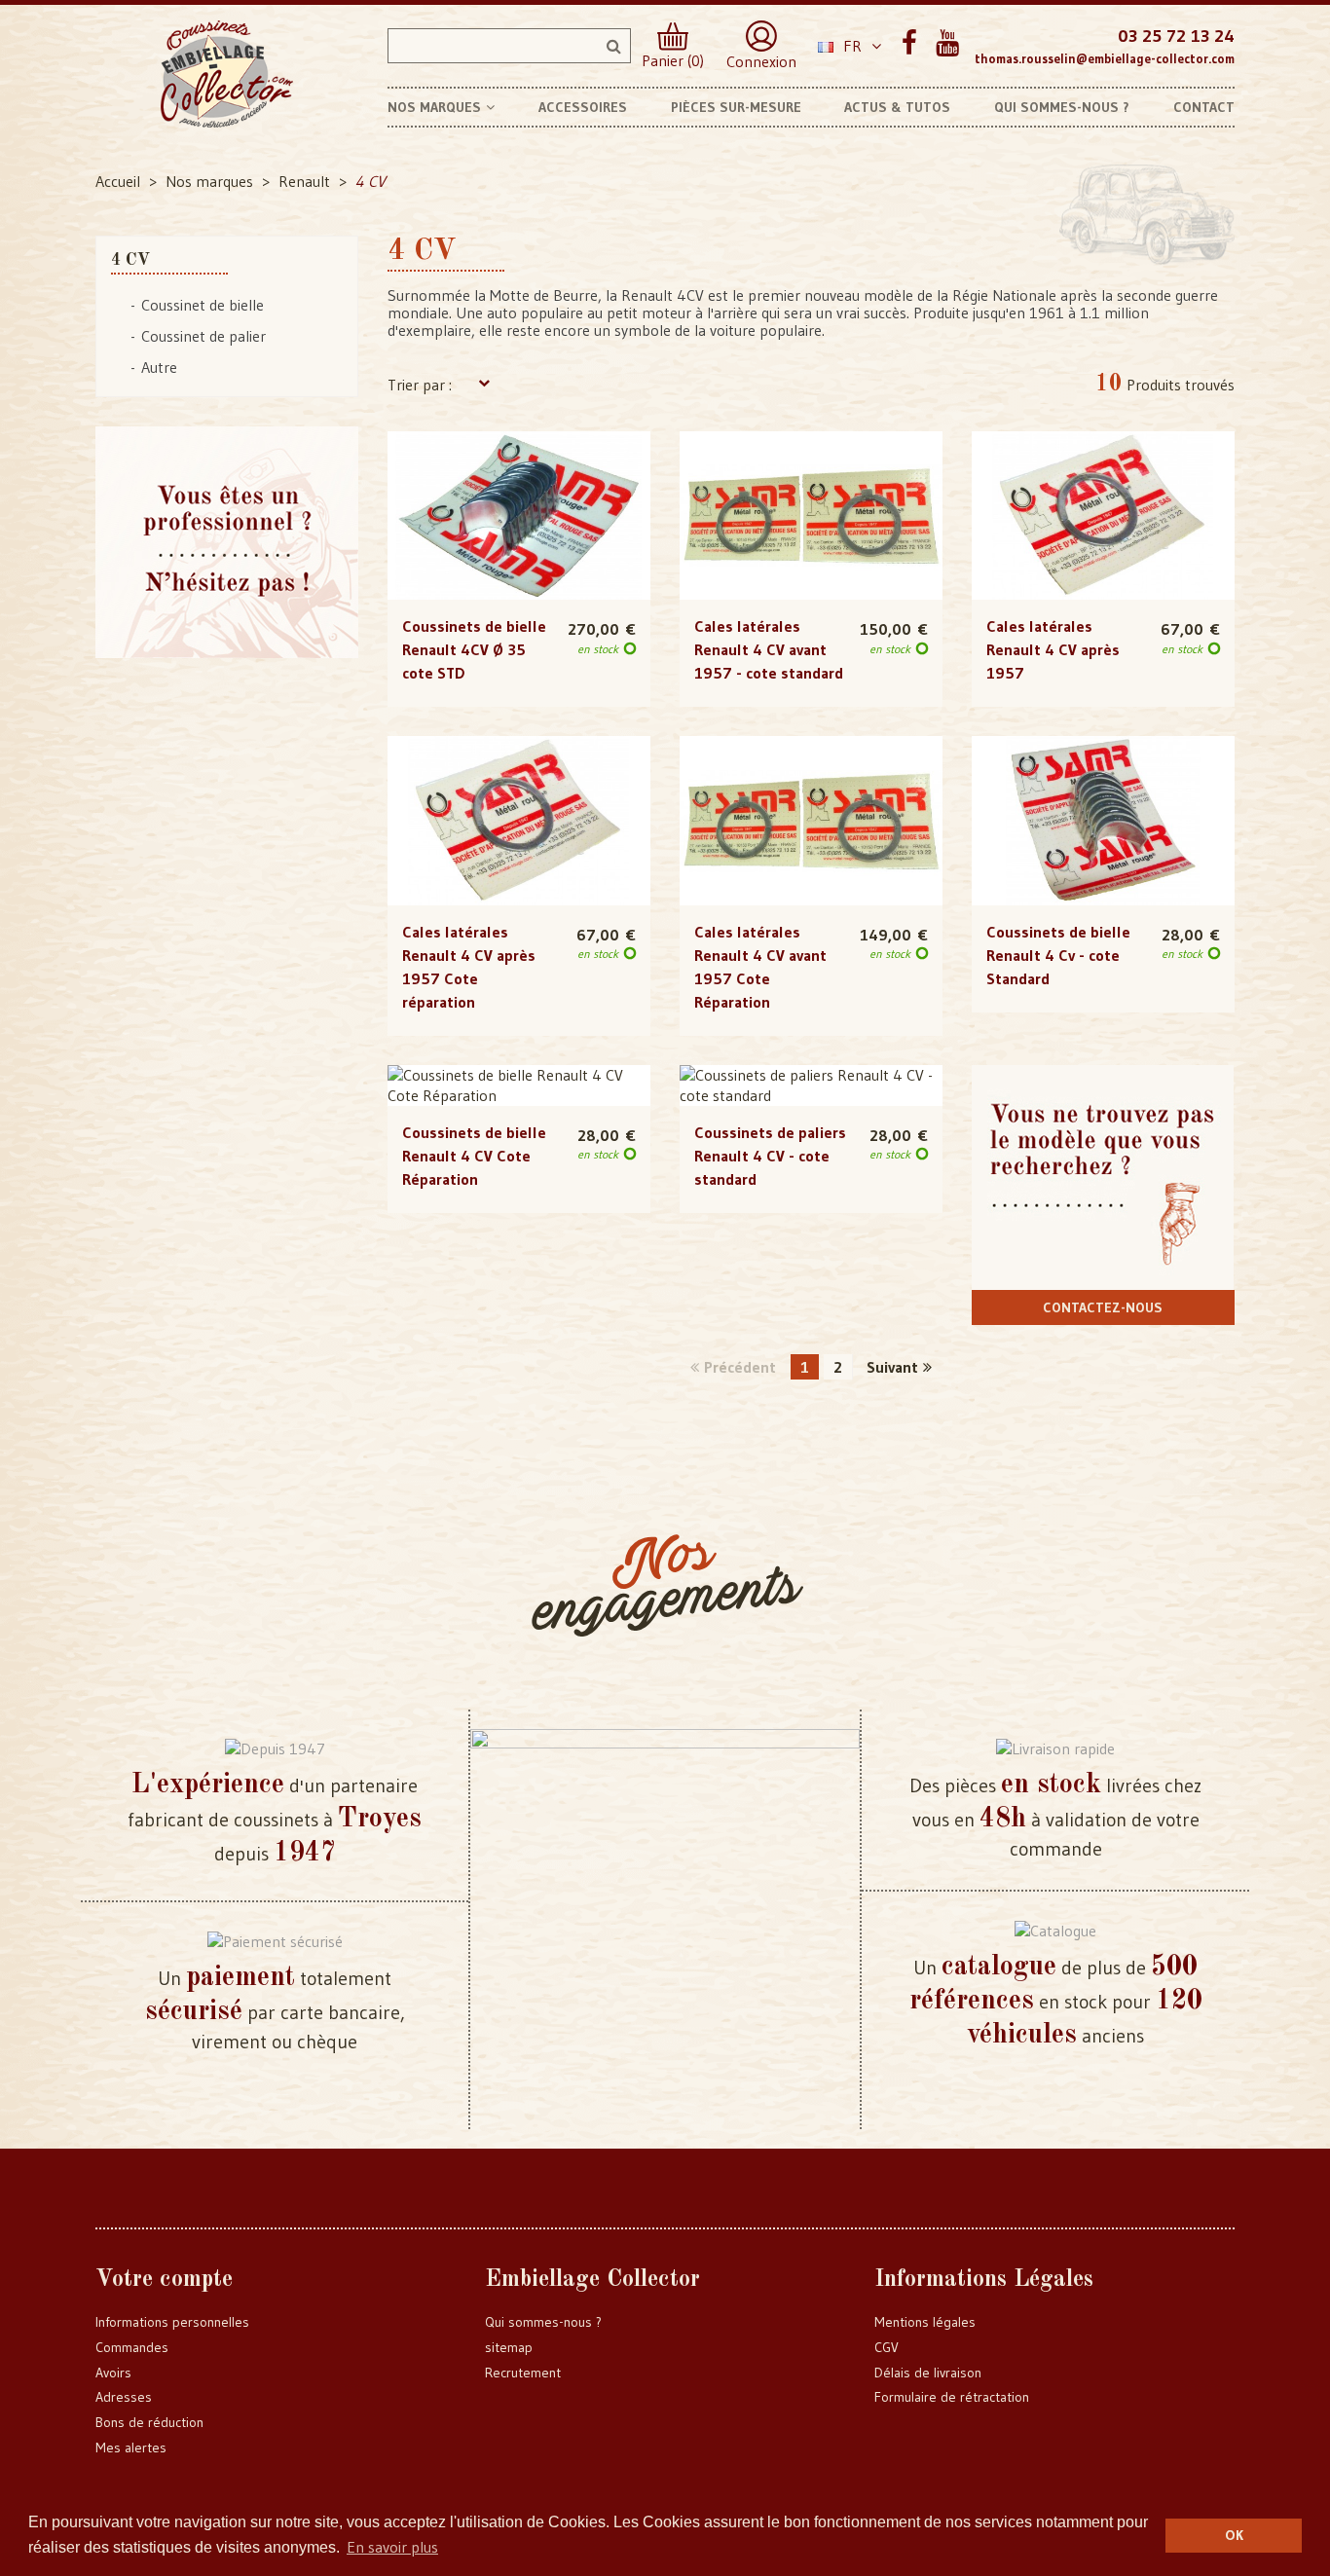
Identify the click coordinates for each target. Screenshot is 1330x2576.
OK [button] (1234, 2535)
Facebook (909, 43)
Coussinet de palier (203, 336)
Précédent (740, 1367)
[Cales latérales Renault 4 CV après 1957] (1103, 516)
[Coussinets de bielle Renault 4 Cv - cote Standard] (1103, 821)
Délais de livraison (928, 2373)
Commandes (132, 2347)
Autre (159, 367)
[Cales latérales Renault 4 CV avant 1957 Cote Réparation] (811, 821)
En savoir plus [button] (392, 2547)
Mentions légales (925, 2322)
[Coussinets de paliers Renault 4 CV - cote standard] (811, 1086)
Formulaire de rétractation (952, 2397)
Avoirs (113, 2373)
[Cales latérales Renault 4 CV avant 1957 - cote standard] (811, 516)
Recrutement (523, 2373)
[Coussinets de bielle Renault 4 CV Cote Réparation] (519, 1086)
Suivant (892, 1367)
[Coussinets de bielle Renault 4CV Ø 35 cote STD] (519, 516)
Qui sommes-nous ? (543, 2322)
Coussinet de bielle (203, 305)
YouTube (947, 43)
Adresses (124, 2397)
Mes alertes (131, 2447)
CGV (887, 2347)
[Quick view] (518, 476)
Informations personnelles (172, 2322)
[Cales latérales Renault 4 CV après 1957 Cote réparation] (519, 821)
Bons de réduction (149, 2422)
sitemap (509, 2347)
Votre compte (164, 2280)
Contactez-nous (1103, 1307)
